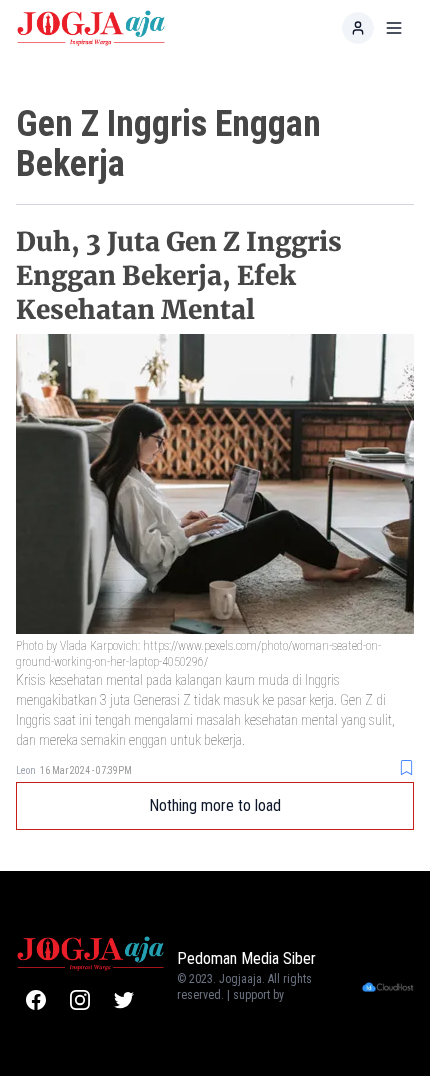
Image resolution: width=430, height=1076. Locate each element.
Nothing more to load (215, 805)
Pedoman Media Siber (246, 958)
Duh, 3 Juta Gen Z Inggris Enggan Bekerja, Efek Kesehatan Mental (179, 275)
